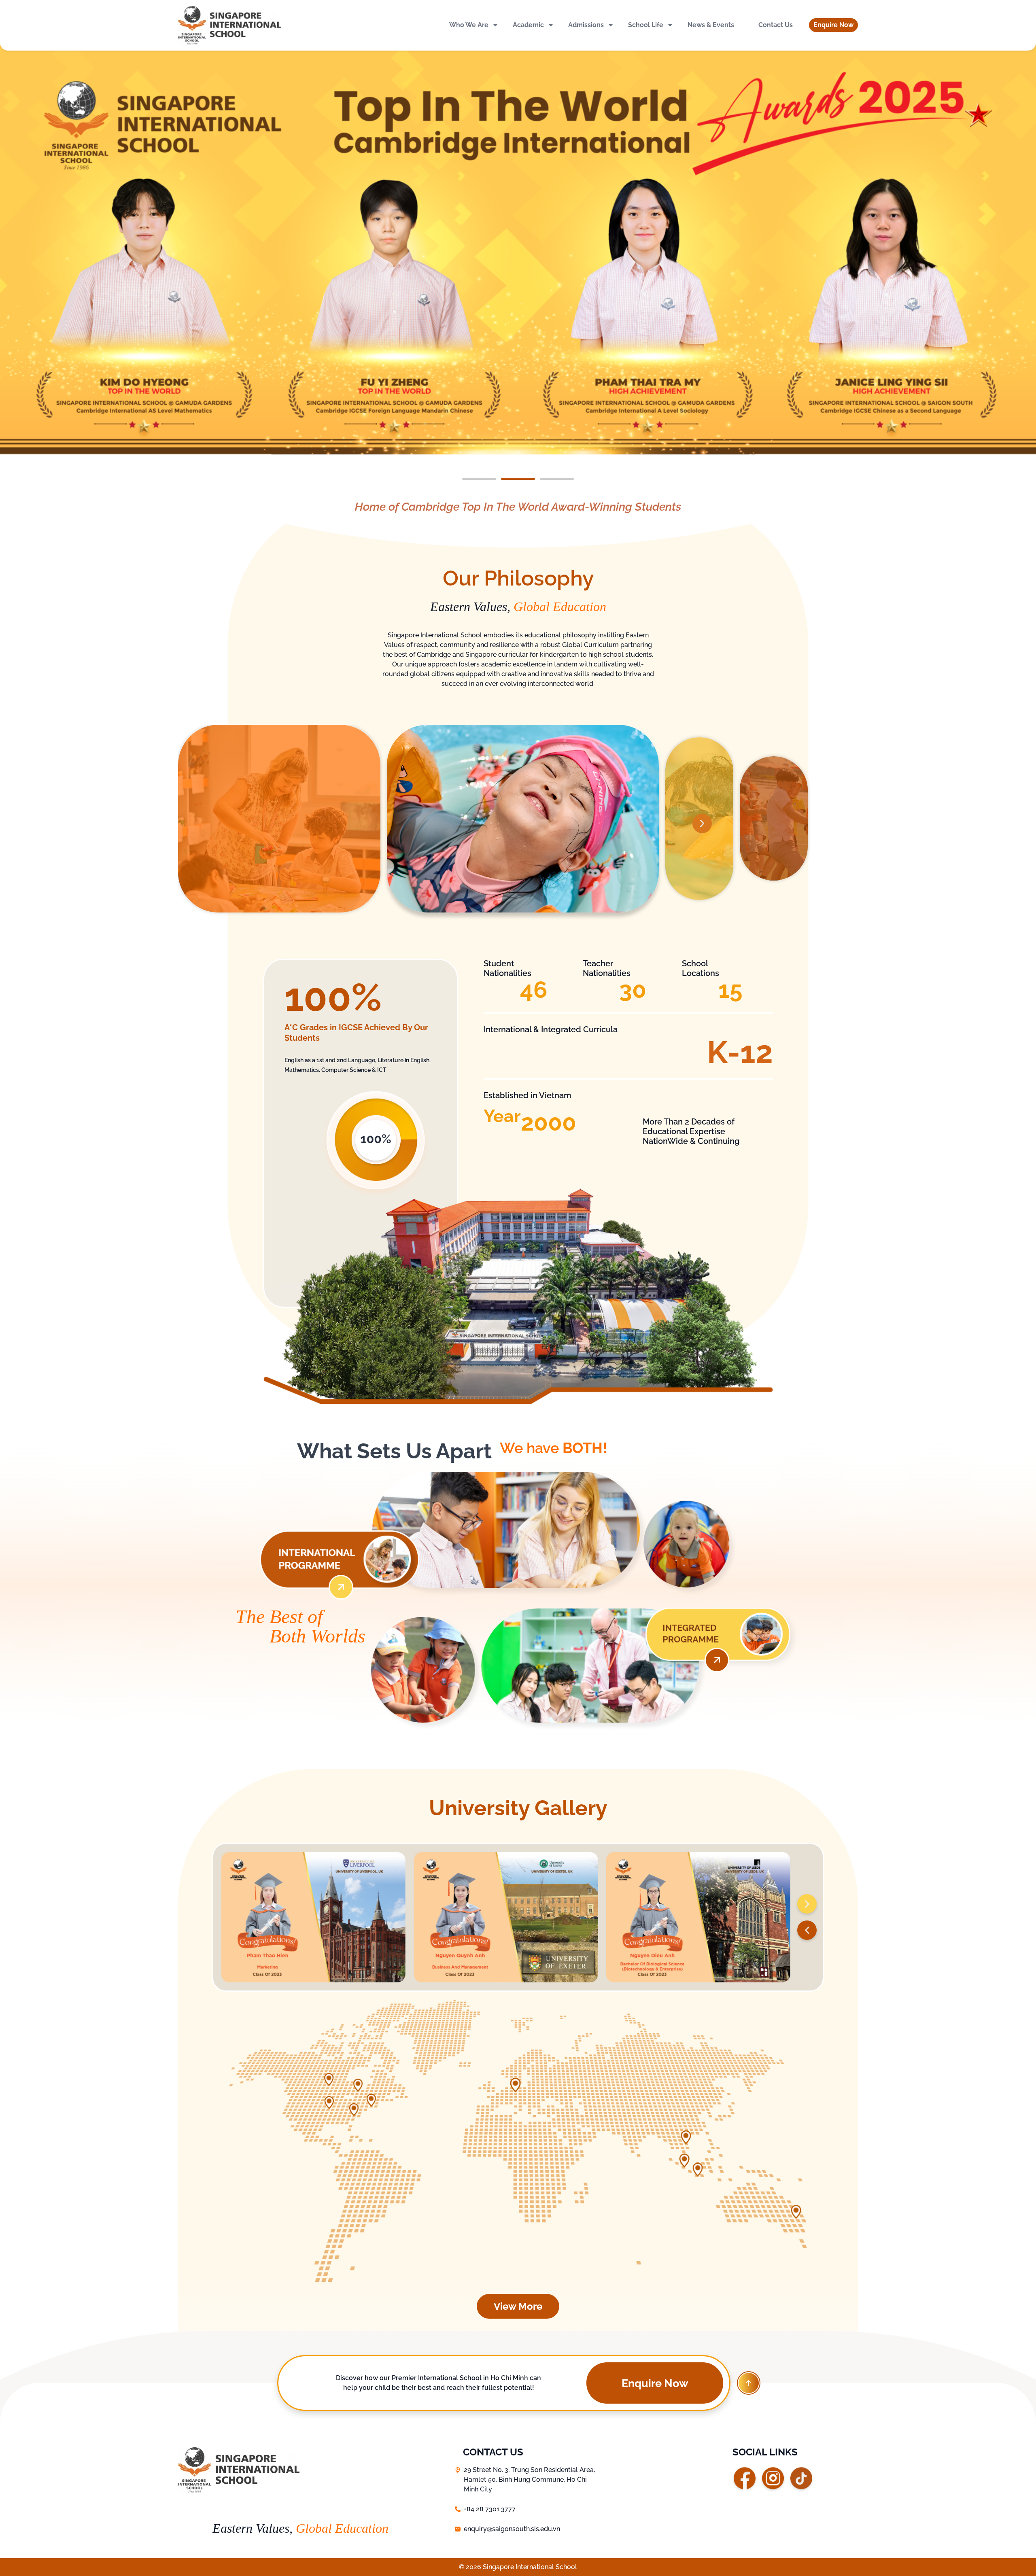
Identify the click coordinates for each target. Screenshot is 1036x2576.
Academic (528, 25)
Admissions (586, 25)
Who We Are (469, 25)
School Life (646, 25)
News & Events (711, 25)
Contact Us (776, 25)
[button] (833, 25)
